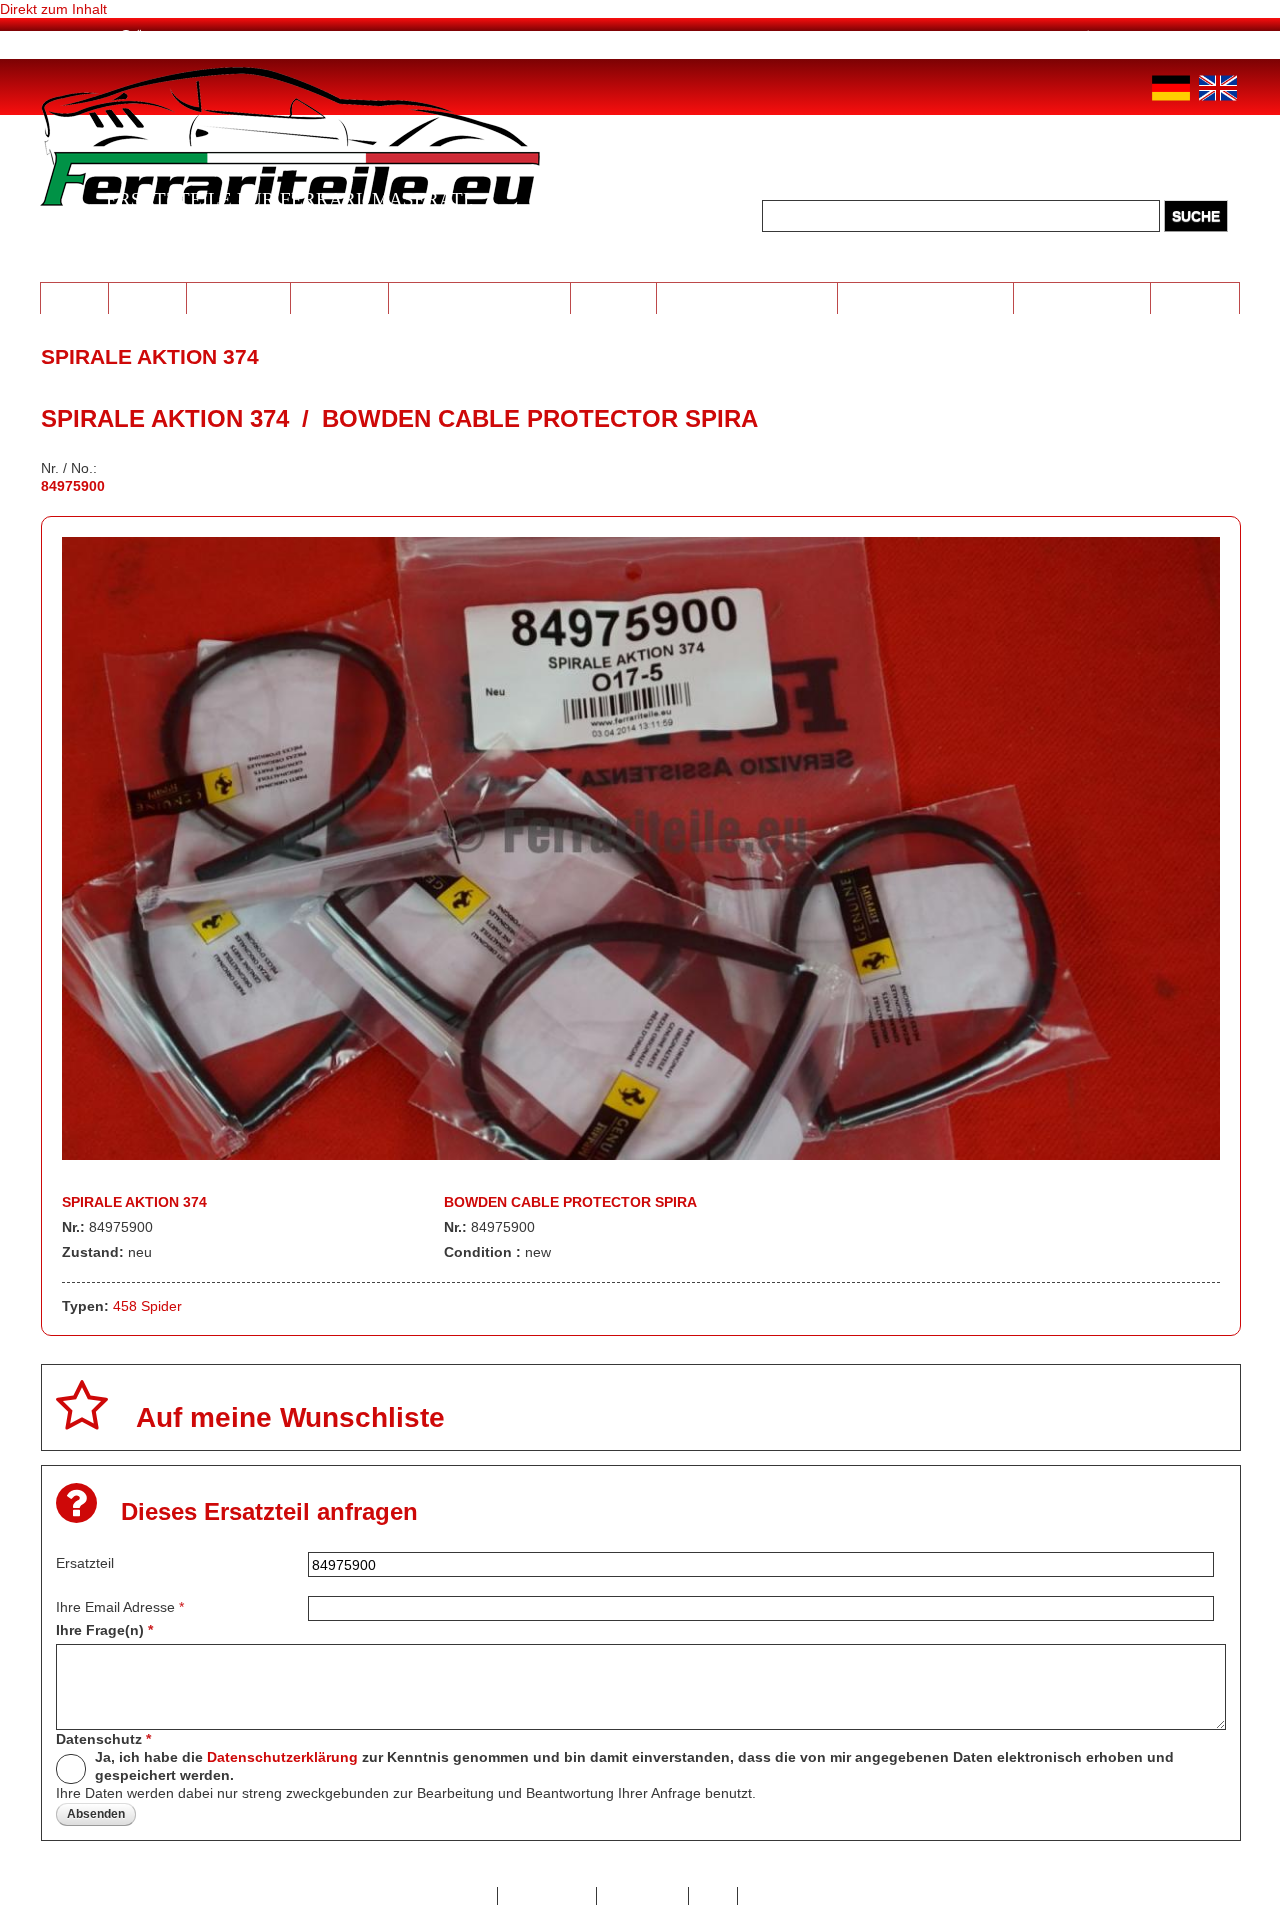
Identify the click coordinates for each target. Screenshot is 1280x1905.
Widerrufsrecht (794, 1896)
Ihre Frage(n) (104, 1630)
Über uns (165, 37)
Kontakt (463, 1896)
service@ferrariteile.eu (950, 37)
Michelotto (339, 297)
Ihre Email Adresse (120, 1607)
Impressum (642, 1896)
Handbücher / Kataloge (926, 297)
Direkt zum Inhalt (53, 9)
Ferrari (74, 297)
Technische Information (746, 297)
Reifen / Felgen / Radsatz (480, 297)
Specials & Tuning (1082, 297)
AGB (713, 1896)
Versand (373, 37)
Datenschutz (103, 1739)
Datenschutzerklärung (282, 1757)
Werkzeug (613, 297)
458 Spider (147, 1306)
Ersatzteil (85, 1563)
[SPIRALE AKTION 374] (641, 1155)
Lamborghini (238, 297)
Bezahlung (270, 37)
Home (82, 37)
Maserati (147, 297)
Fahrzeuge (1195, 297)
